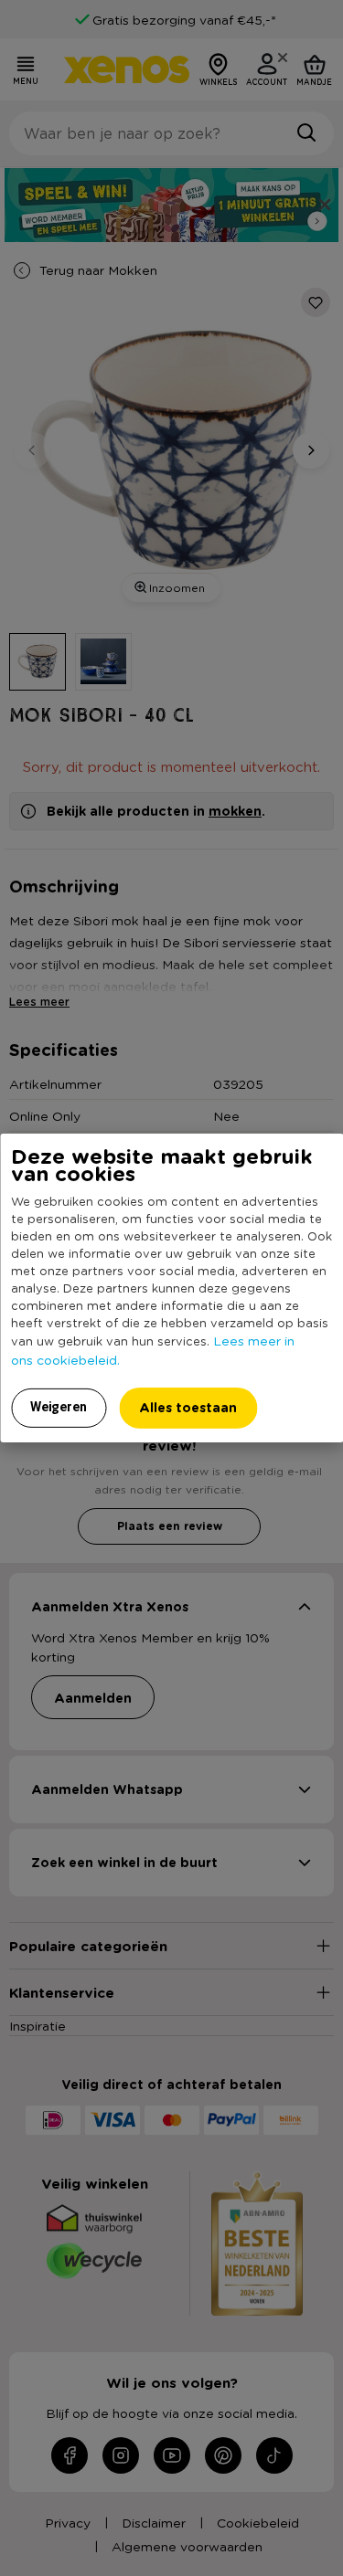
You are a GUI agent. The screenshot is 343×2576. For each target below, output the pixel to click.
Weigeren (59, 1407)
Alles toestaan (188, 1407)
